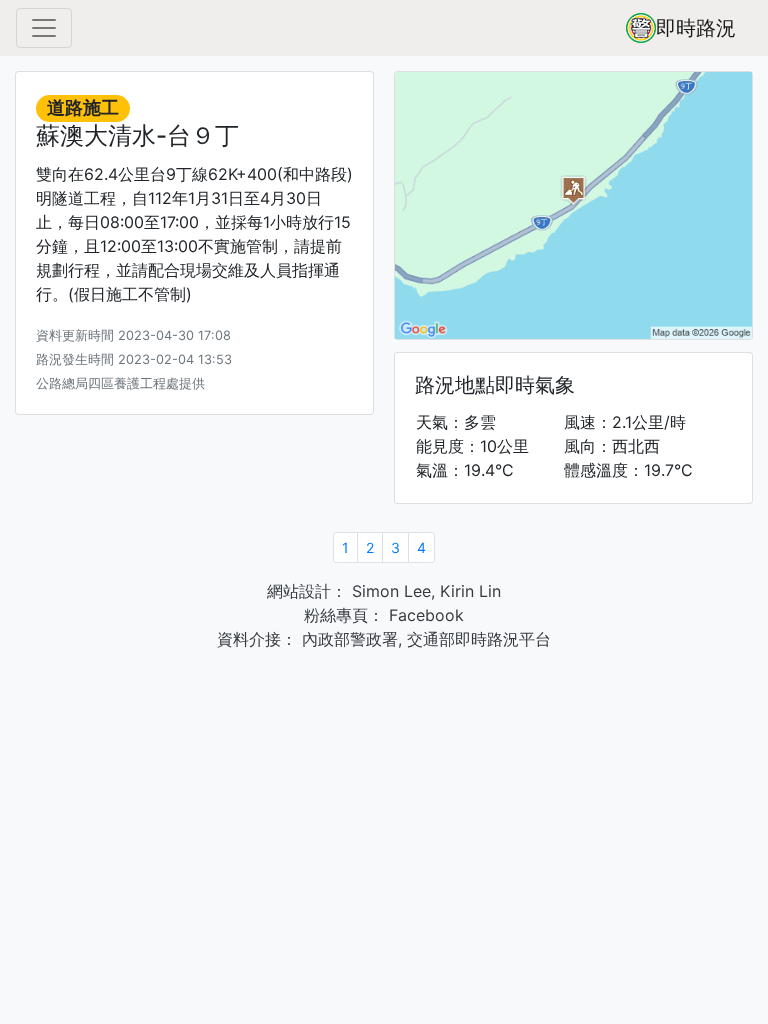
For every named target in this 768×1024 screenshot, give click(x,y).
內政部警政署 (347, 639)
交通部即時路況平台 (479, 639)
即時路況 (696, 28)
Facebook (424, 615)
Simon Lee (389, 591)
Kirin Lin (470, 591)
